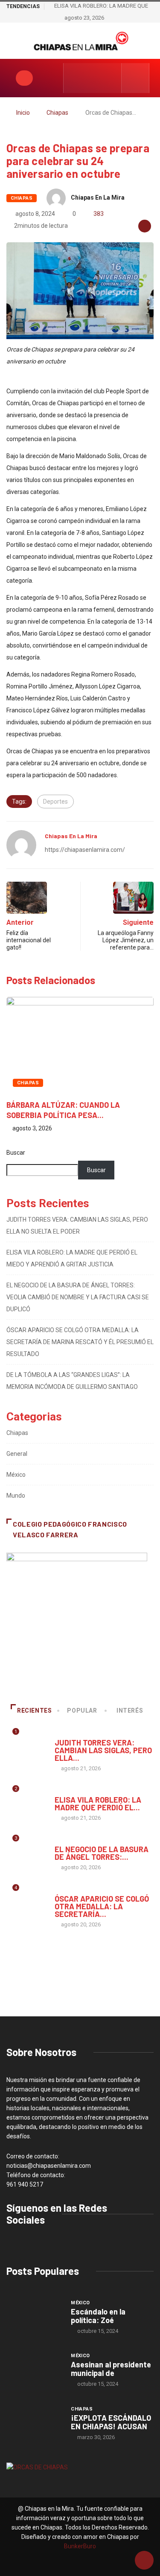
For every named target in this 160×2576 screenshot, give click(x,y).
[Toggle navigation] (24, 78)
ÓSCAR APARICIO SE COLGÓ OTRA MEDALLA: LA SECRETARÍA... (102, 1906)
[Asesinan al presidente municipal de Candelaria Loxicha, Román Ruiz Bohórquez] (34, 2370)
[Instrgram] (89, 78)
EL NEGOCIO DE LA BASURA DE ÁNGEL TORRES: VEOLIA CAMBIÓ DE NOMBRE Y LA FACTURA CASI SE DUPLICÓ (78, 1297)
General (17, 1454)
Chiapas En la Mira (98, 197)
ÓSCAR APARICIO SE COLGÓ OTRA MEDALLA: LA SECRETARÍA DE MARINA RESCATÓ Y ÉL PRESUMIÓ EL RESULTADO (80, 1342)
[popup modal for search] (135, 78)
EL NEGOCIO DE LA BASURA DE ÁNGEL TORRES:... (102, 1853)
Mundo (16, 1496)
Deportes (55, 802)
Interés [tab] (130, 1711)
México (16, 1475)
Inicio (23, 113)
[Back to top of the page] (144, 2561)
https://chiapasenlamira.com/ (85, 850)
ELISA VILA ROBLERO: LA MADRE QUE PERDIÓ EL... (98, 1803)
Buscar (16, 1153)
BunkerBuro (80, 2546)
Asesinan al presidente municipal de (111, 2369)
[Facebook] (75, 78)
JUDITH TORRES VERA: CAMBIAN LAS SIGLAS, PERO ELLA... (103, 1750)
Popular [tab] (82, 1711)
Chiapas (57, 113)
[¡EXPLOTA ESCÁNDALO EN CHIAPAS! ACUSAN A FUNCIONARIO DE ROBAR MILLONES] (34, 2423)
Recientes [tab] (35, 1711)
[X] (102, 78)
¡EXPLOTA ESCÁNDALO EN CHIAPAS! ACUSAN (111, 2422)
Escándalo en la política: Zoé (98, 2316)
